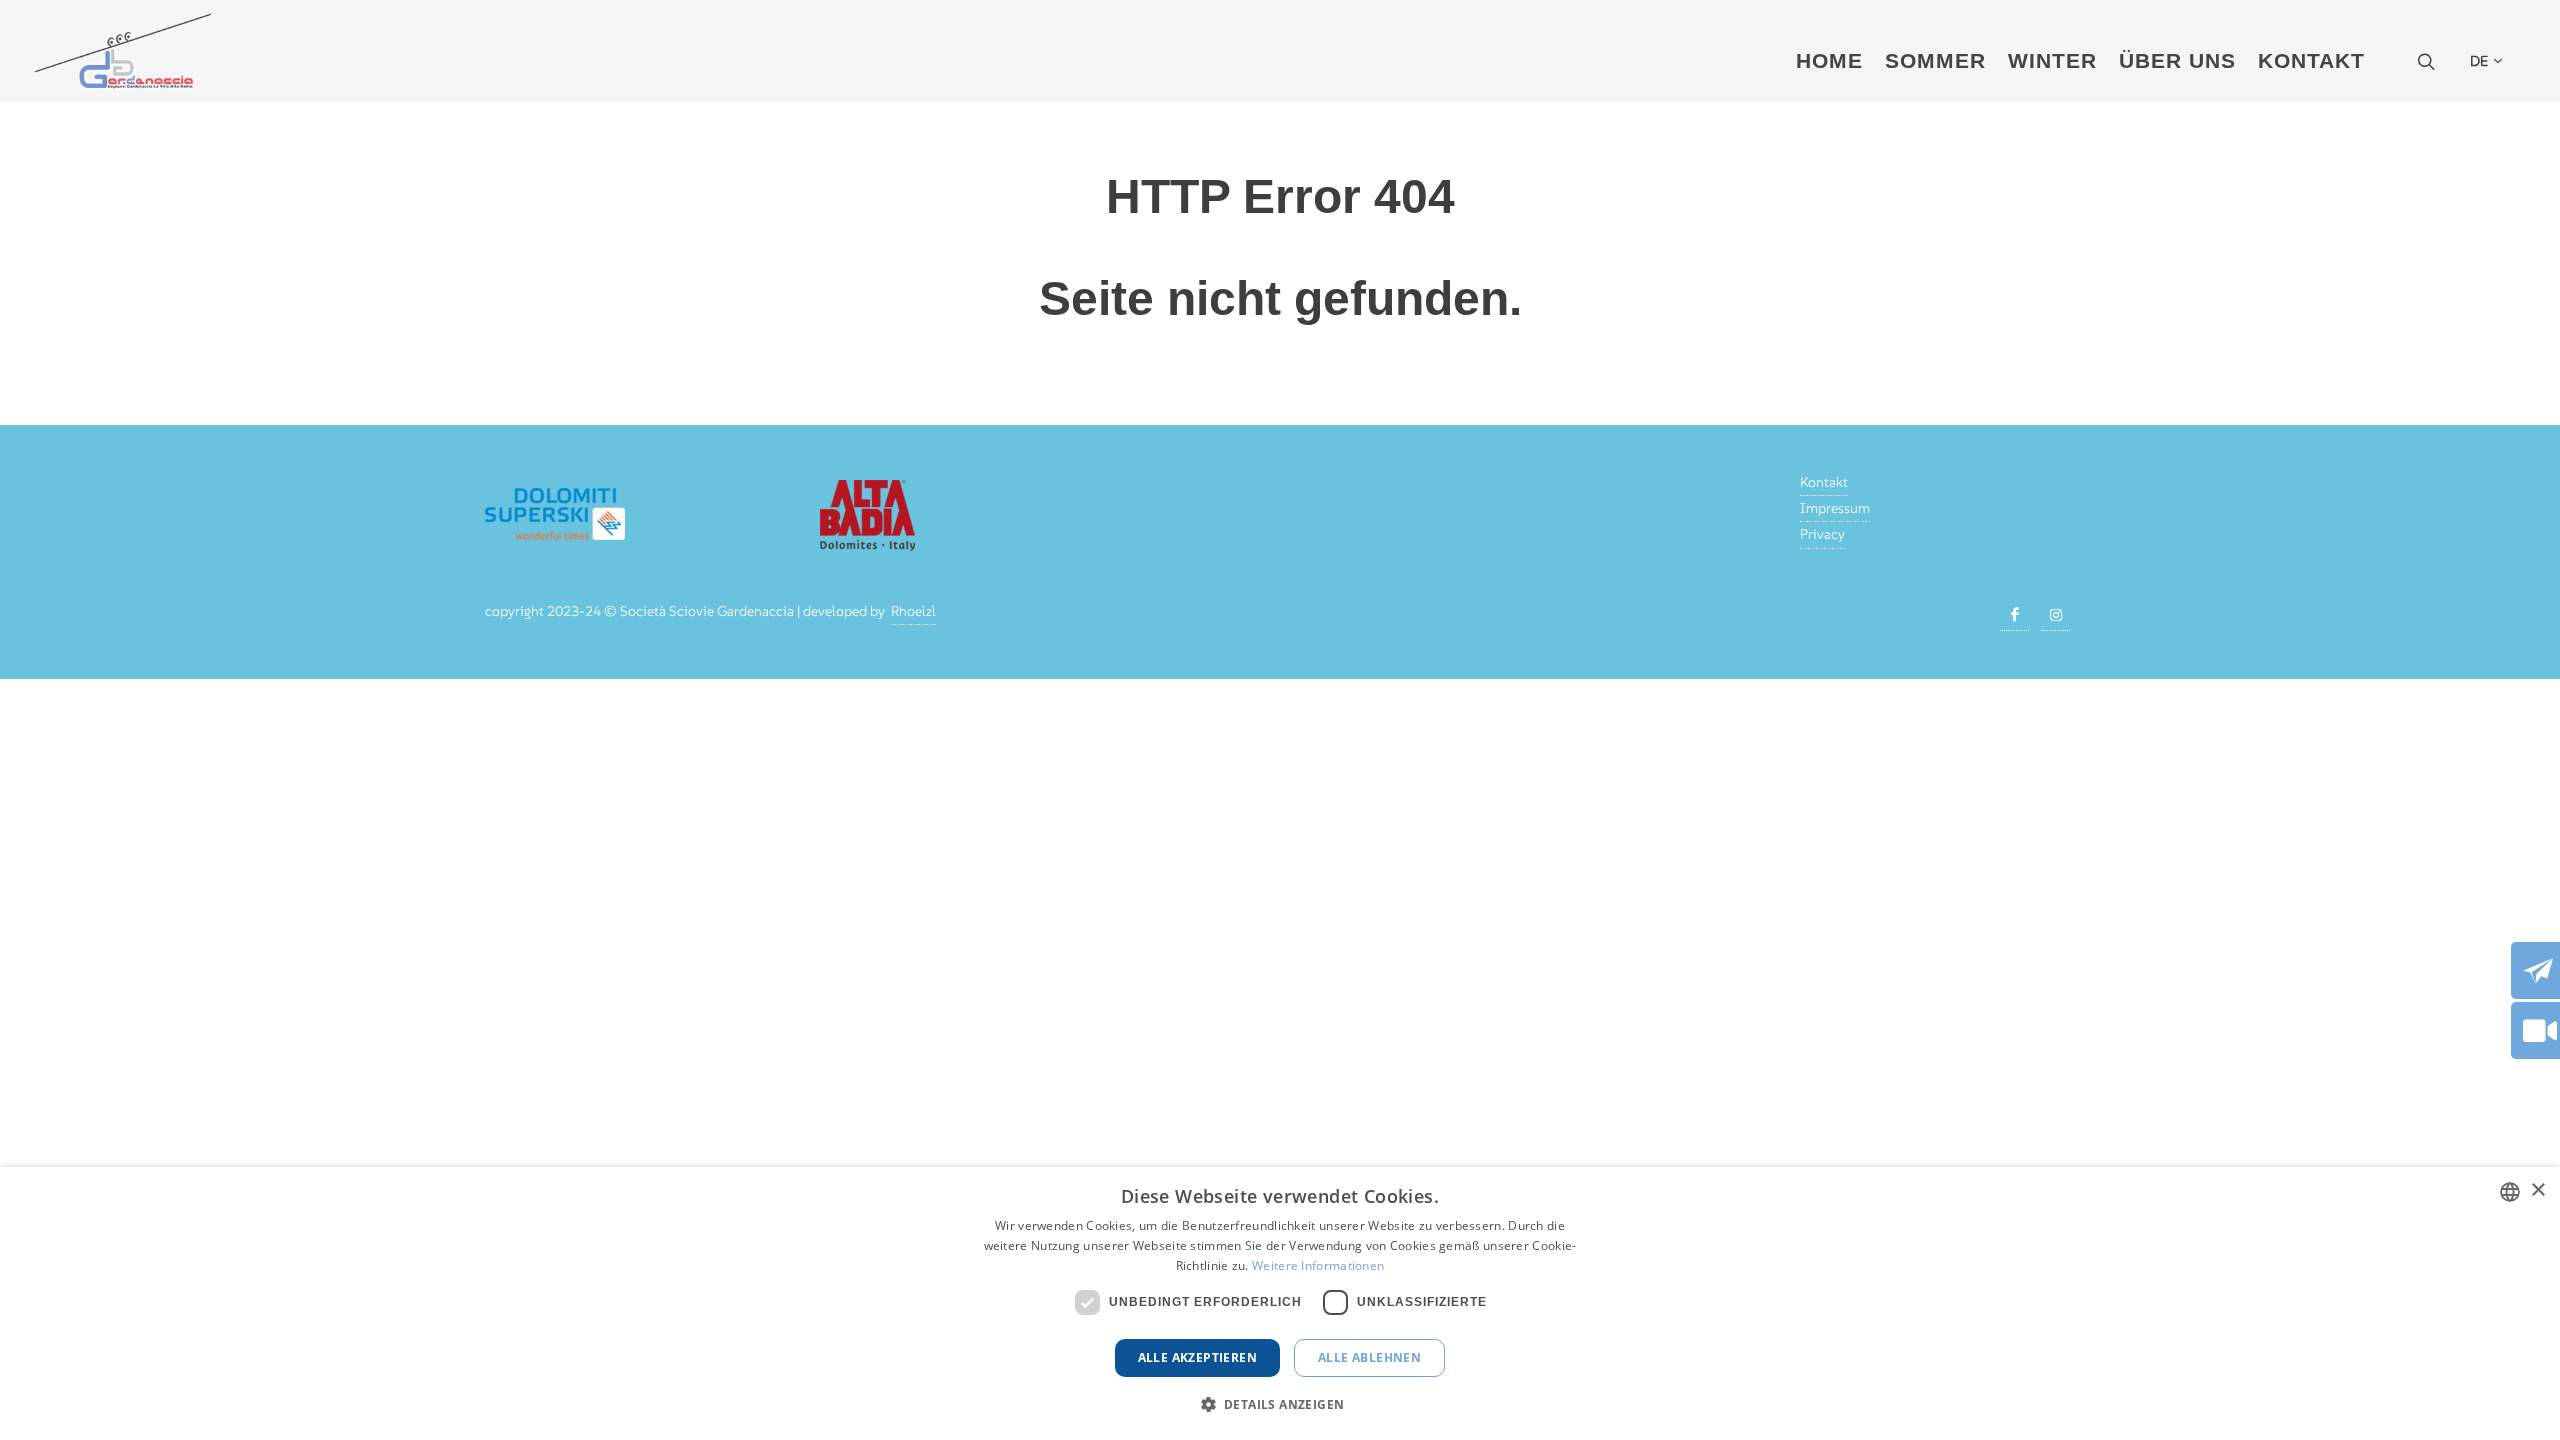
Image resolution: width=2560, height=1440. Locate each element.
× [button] (2537, 1190)
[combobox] (2510, 1192)
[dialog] (1280, 1303)
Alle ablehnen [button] (1369, 1357)
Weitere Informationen (1318, 1265)
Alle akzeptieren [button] (1197, 1357)
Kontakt (1824, 482)
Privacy (1822, 534)
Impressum (1835, 508)
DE (2479, 61)
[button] (1280, 1404)
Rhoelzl (913, 611)
